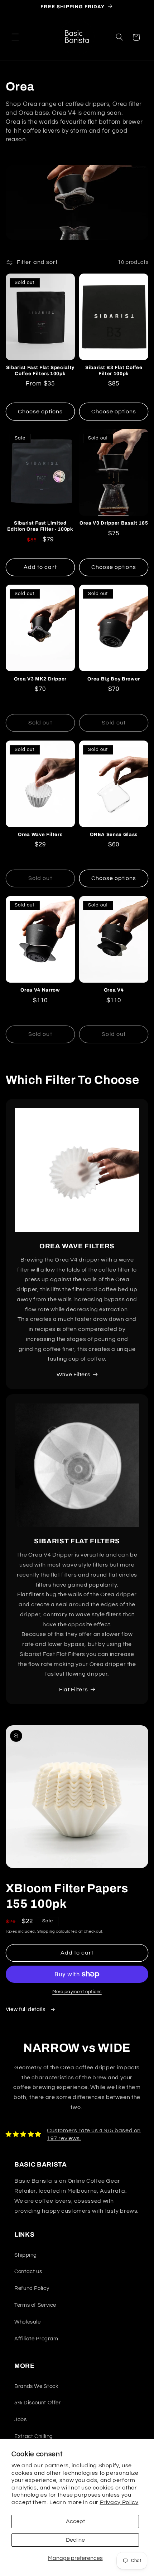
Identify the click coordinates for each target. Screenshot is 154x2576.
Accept (75, 2521)
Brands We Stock (36, 2386)
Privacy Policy (119, 2502)
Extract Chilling (34, 2436)
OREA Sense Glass (114, 834)
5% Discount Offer (38, 2403)
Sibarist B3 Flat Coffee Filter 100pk (114, 370)
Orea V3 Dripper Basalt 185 (114, 523)
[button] (15, 37)
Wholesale (28, 2322)
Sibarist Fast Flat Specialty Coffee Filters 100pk (40, 370)
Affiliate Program (36, 2339)
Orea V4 (114, 990)
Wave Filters (74, 1375)
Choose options (40, 412)
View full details (26, 2009)
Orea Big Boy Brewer (114, 679)
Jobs (21, 2420)
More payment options (77, 1992)
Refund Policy (32, 2288)
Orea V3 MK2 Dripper (40, 679)
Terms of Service (35, 2305)
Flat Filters (74, 1690)
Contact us (28, 2272)
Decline (75, 2540)
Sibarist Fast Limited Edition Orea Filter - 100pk (40, 526)
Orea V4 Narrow (40, 990)
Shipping (46, 1931)
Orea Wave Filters (40, 834)
